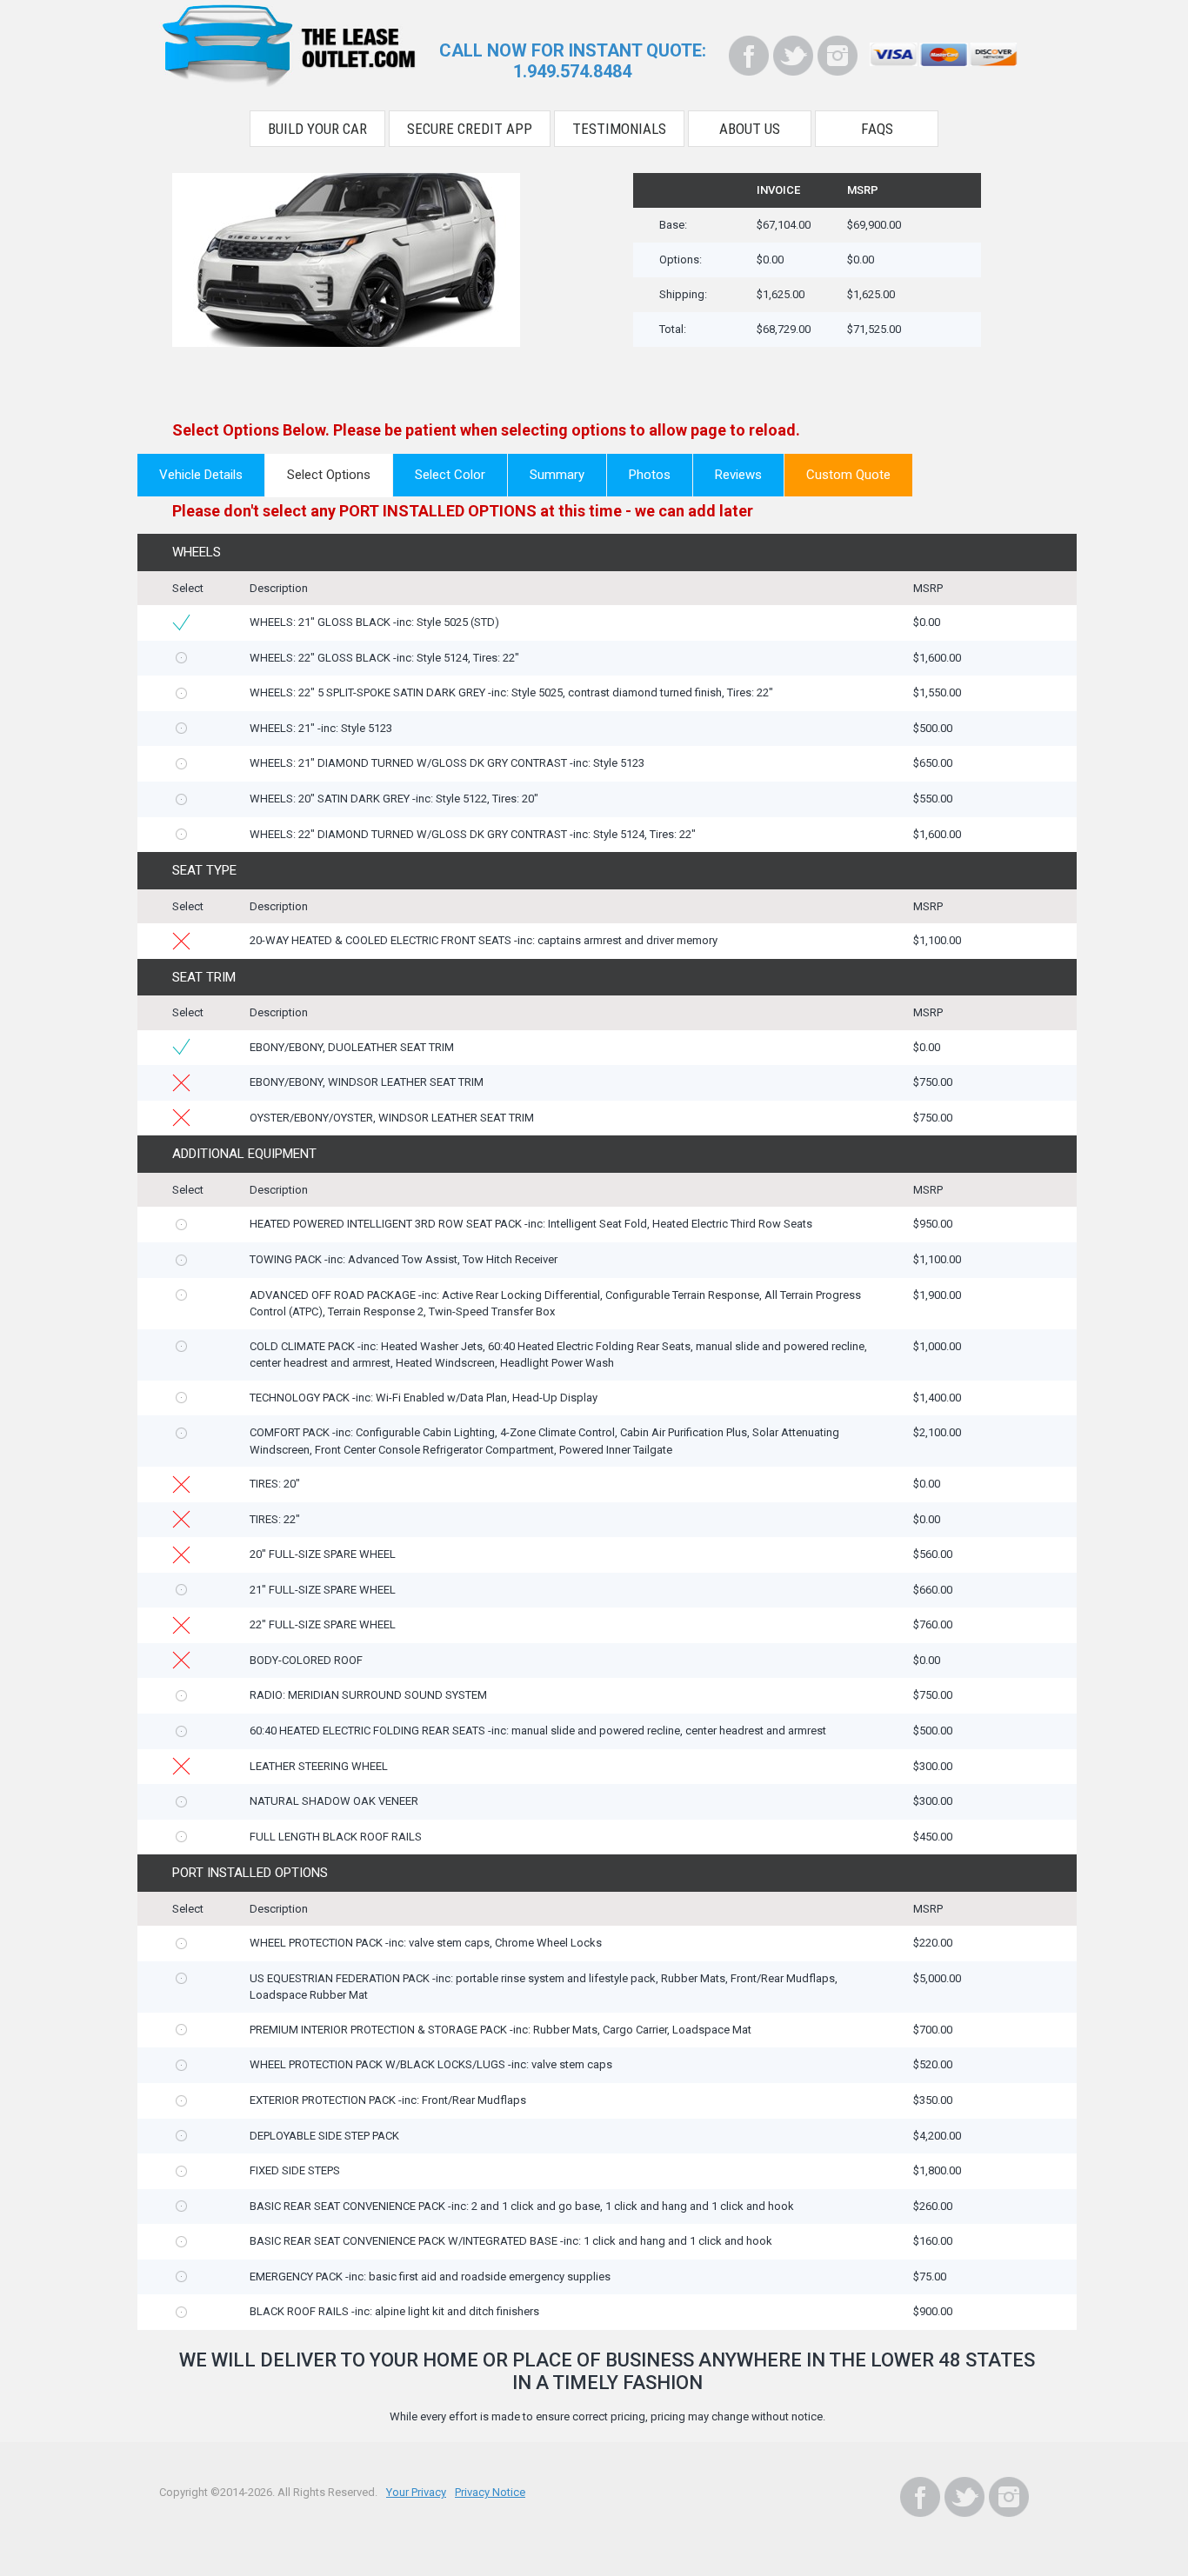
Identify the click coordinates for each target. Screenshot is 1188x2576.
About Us (750, 129)
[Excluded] (181, 941)
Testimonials (619, 129)
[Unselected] (181, 658)
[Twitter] (793, 56)
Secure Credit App (470, 129)
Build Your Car (317, 129)
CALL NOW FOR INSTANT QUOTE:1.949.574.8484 (573, 61)
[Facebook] (749, 56)
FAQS (877, 129)
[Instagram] (838, 56)
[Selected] (181, 623)
